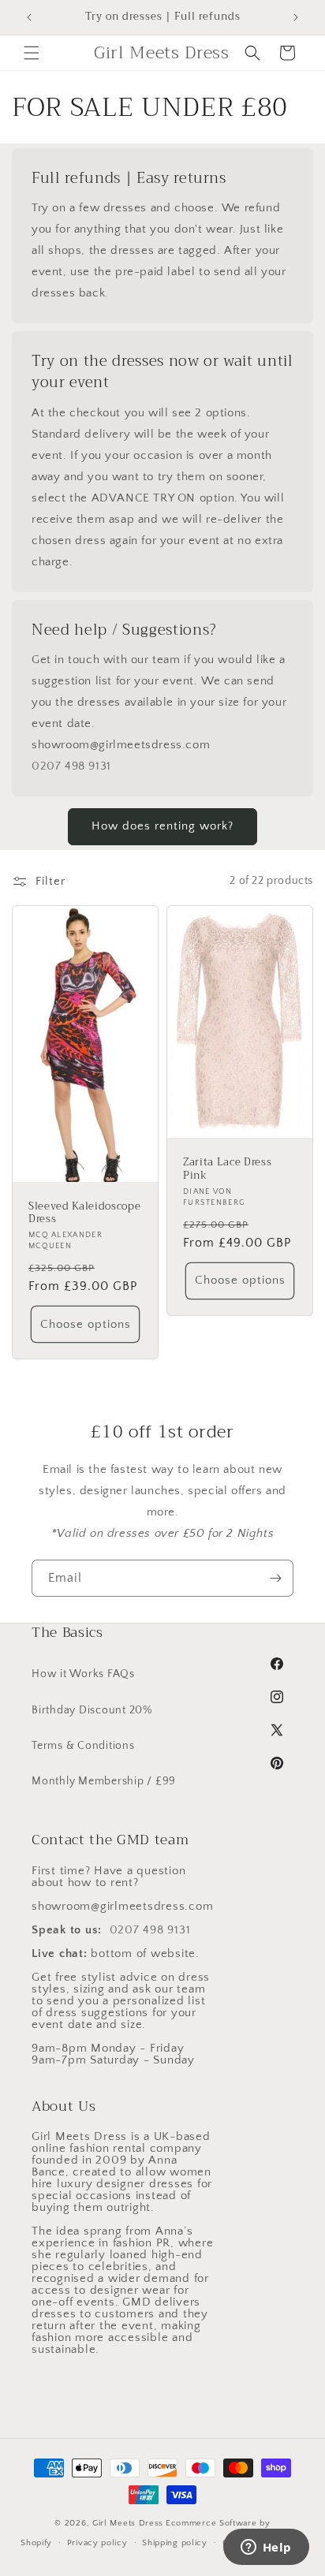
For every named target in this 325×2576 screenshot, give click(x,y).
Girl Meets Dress (128, 2523)
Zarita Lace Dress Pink (227, 1169)
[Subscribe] (275, 1578)
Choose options (86, 1324)
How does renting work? (162, 826)
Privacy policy (97, 2543)
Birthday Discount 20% (92, 1710)
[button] (32, 53)
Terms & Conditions (83, 1746)
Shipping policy (175, 2543)
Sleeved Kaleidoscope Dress (84, 1213)
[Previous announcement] (29, 17)
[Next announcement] (296, 17)
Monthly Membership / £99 (104, 1781)
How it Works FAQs (83, 1674)
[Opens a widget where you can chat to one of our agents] (266, 2548)
